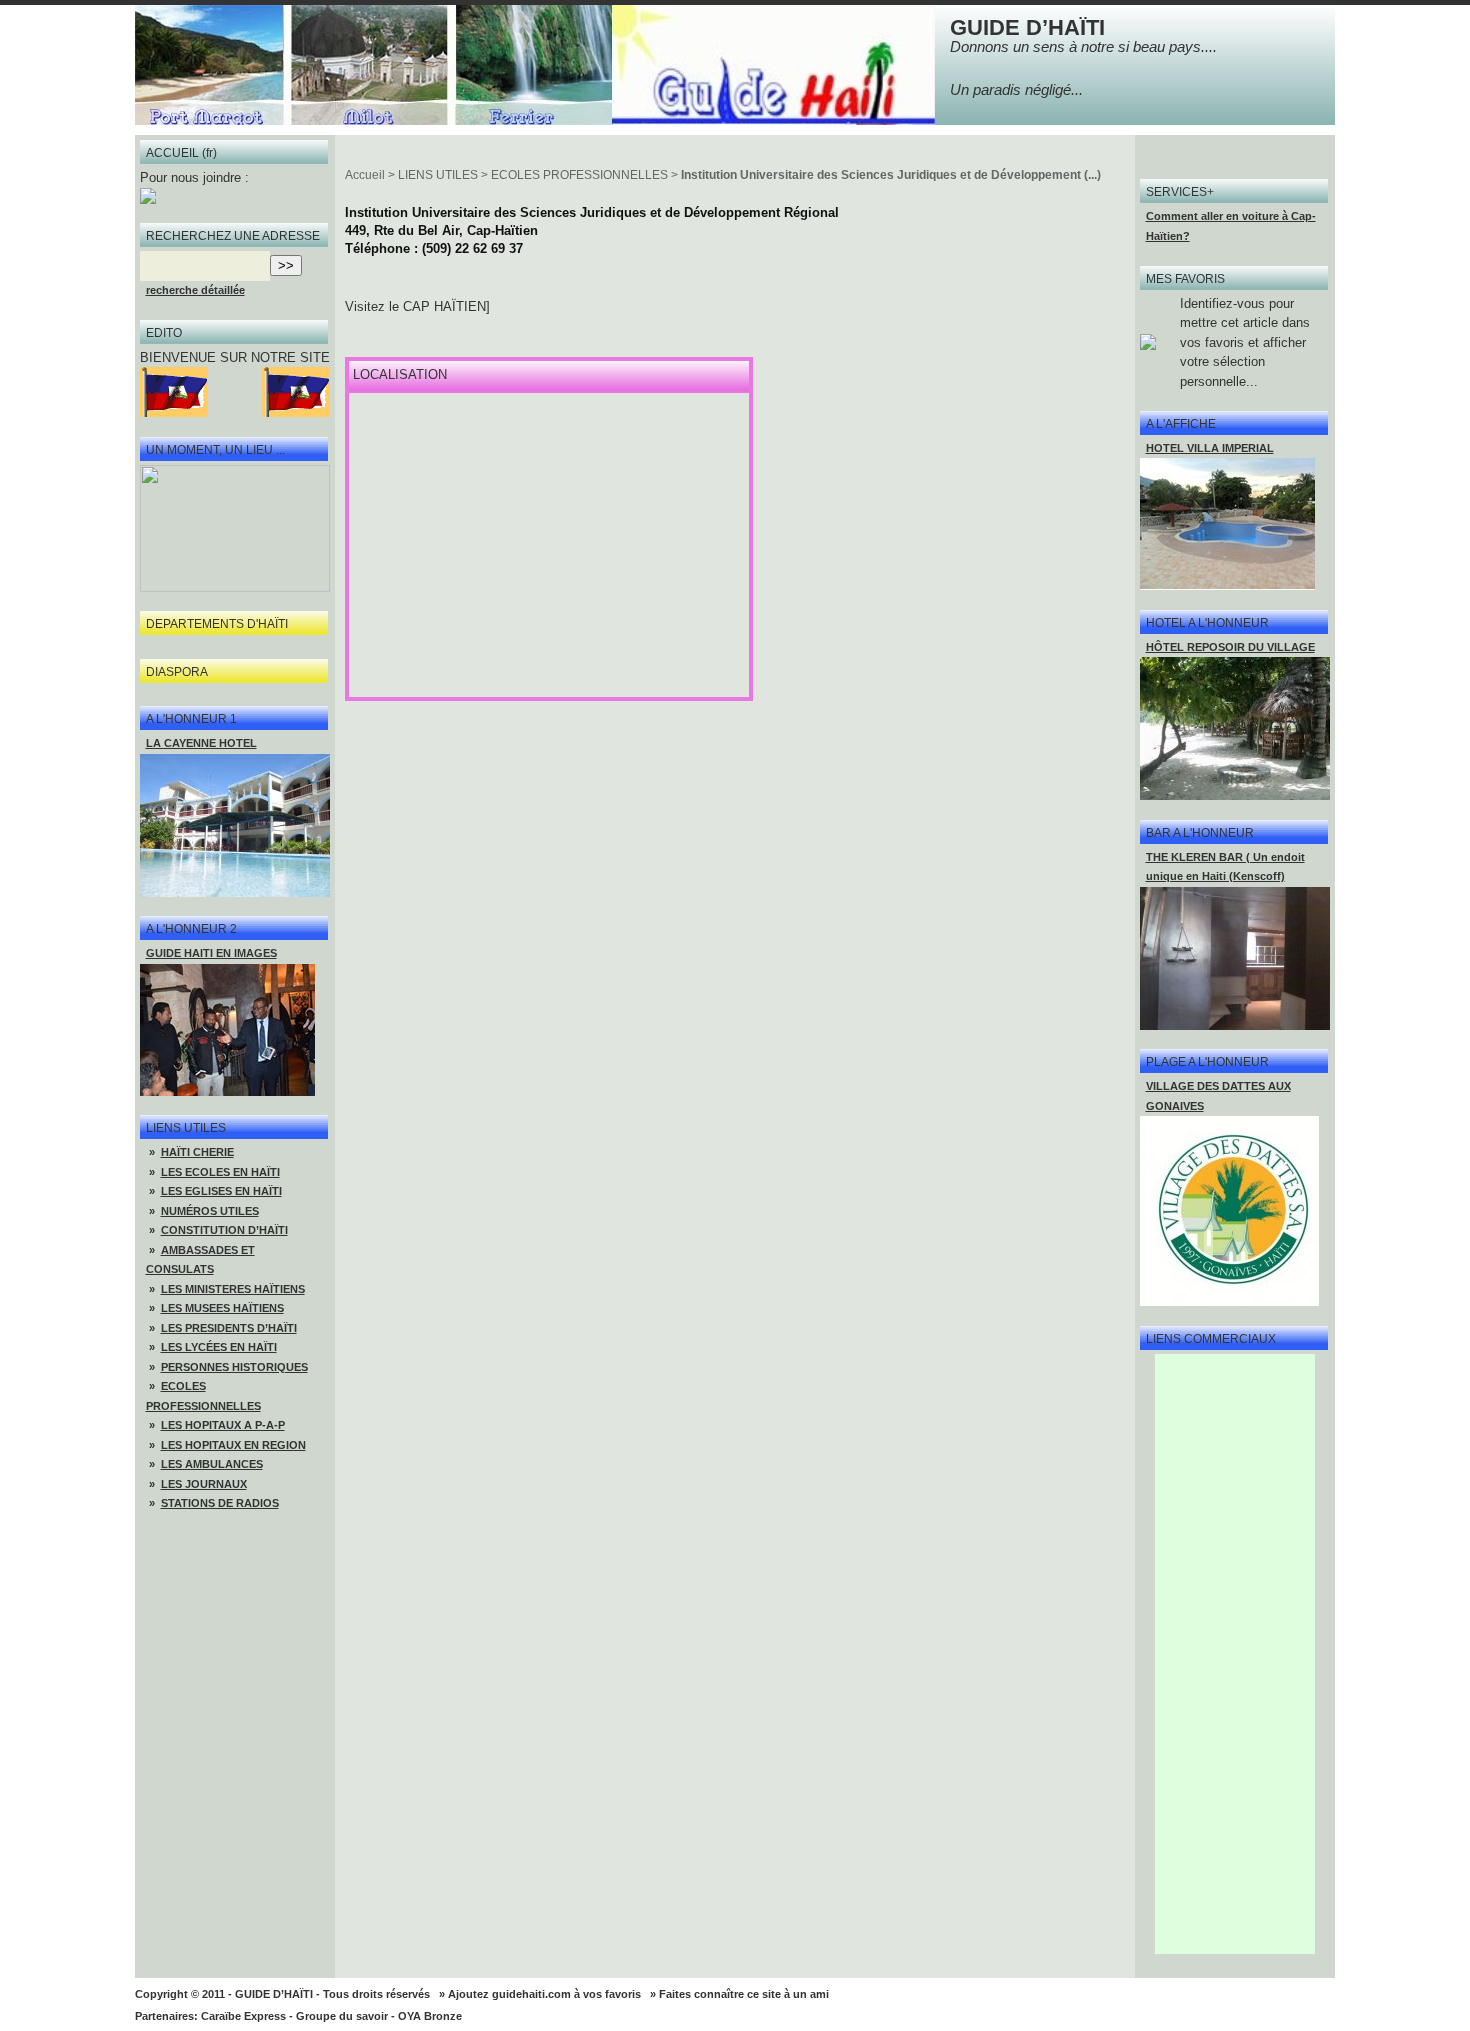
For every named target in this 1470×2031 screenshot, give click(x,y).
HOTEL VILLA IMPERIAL (1210, 448)
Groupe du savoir (342, 2016)
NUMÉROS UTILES (210, 1211)
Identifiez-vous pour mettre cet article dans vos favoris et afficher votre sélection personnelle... (1245, 342)
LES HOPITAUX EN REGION (233, 1445)
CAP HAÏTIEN (444, 306)
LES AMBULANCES (212, 1464)
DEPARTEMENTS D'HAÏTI (217, 624)
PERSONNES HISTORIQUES (234, 1367)
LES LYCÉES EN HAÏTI (219, 1347)
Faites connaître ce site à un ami (744, 1994)
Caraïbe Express (243, 2016)
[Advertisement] (1235, 1654)
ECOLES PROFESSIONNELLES (579, 174)
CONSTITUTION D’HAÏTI (224, 1230)
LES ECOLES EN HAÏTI (220, 1172)
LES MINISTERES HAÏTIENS (233, 1289)
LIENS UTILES (438, 174)
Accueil (365, 174)
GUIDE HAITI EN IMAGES (211, 953)
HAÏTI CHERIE (197, 1152)
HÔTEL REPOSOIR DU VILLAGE (1230, 647)
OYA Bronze (430, 2016)
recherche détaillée (195, 290)
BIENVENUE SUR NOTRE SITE (235, 357)
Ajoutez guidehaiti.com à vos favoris (544, 1994)
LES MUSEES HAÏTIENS (222, 1308)
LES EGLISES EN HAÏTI (221, 1191)
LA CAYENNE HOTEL (201, 743)
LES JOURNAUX (204, 1484)
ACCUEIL (172, 153)
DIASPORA (177, 672)
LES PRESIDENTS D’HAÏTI (229, 1328)
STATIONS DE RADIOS (220, 1503)
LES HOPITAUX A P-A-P (223, 1425)
